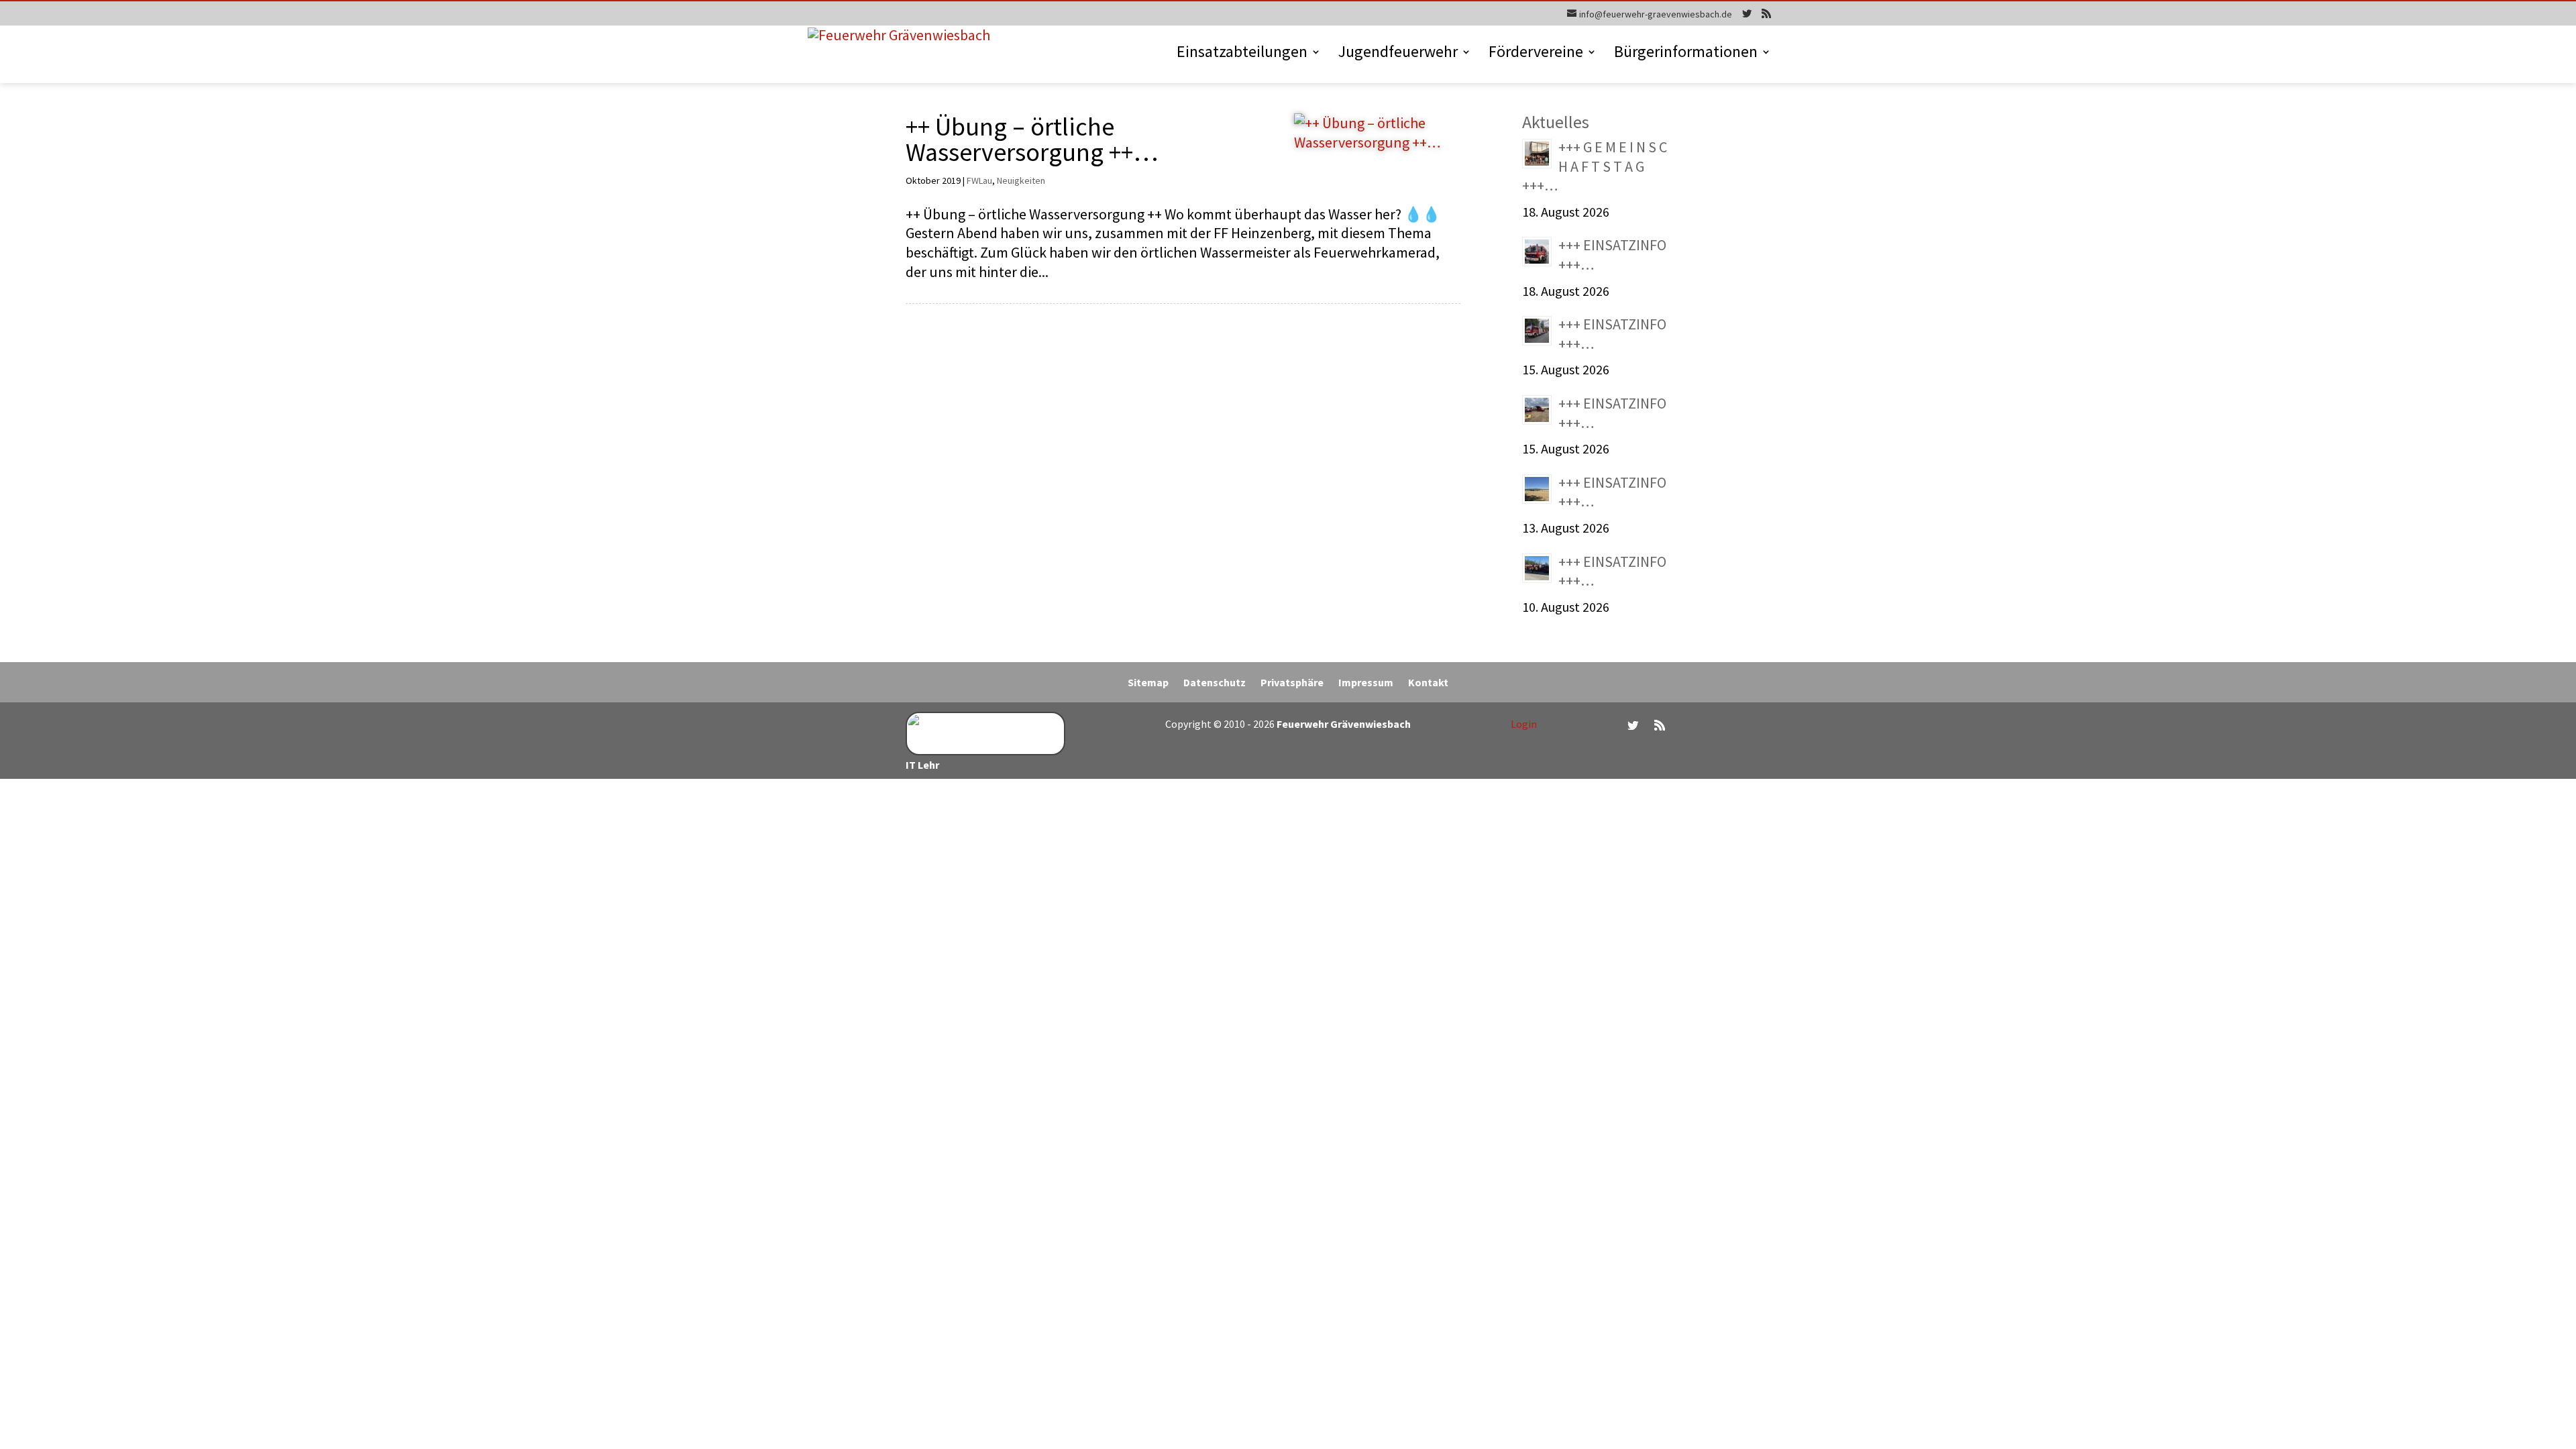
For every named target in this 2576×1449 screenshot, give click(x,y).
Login (1524, 724)
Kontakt (1428, 683)
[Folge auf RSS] (1660, 725)
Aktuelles (1556, 122)
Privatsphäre (1292, 683)
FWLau (979, 180)
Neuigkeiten (1021, 180)
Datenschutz (1215, 683)
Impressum (1366, 683)
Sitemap (1148, 683)
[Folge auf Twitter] (1633, 725)
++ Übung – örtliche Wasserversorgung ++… (1032, 139)
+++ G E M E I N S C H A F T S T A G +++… (1595, 166)
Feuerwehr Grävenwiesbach (1343, 724)
